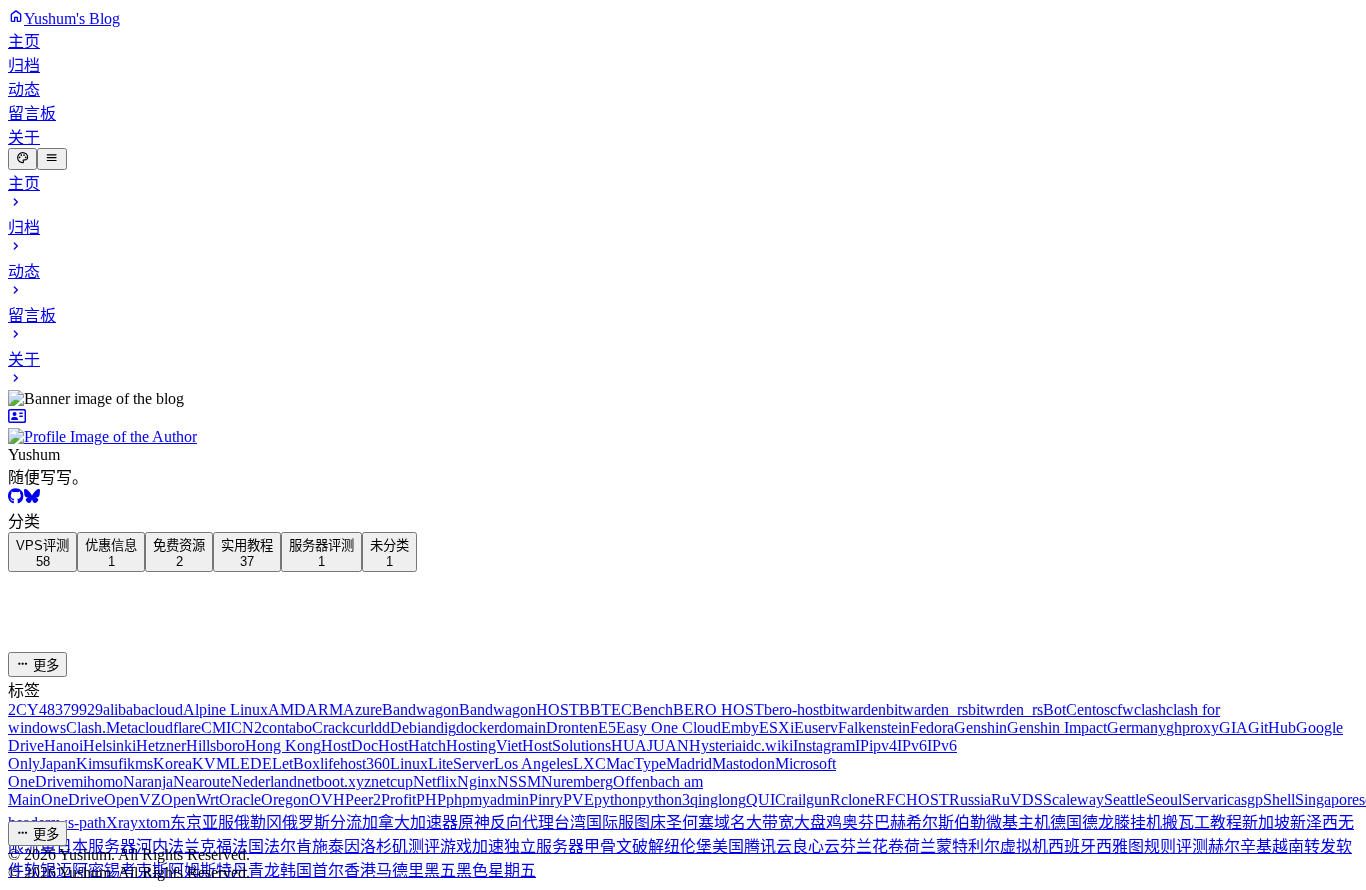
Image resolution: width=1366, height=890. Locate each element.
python (616, 799)
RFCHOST (912, 799)
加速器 (434, 822)
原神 (474, 822)
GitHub (1272, 727)
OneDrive (72, 799)
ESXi (776, 727)
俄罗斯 (306, 822)
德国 (1066, 822)
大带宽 (770, 822)
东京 (186, 822)
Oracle (240, 799)
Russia (970, 799)
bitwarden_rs (927, 709)
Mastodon (743, 763)
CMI (216, 727)
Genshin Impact (1057, 727)
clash (1150, 709)
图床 (650, 822)
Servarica (1211, 799)
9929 (87, 709)
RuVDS (1017, 799)
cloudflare (169, 727)
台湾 (570, 822)
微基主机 (1018, 822)
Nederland (264, 781)
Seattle (1125, 799)
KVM (211, 763)
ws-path (81, 822)
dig (446, 727)
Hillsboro (215, 745)
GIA (1233, 727)
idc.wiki (767, 745)
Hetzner (161, 745)
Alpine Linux (225, 709)
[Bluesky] (32, 498)
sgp (1252, 799)
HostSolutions (566, 745)
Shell (1279, 799)
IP (862, 745)
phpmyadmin (487, 799)
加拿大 (386, 822)
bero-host (793, 709)
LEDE (251, 763)
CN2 (246, 727)
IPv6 (912, 745)
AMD (287, 709)
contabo (287, 727)
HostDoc (349, 745)
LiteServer (461, 763)
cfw (1122, 709)
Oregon (285, 799)
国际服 (610, 822)
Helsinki (109, 745)
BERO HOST (718, 709)
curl (362, 727)
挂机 (1146, 822)
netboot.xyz (334, 781)
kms (140, 763)
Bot (1054, 709)
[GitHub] (16, 498)
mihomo (97, 781)
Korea (172, 763)
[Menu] (51, 159)
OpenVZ (132, 799)
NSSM (519, 781)
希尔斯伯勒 (946, 822)
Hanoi (63, 745)
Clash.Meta (102, 727)
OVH (327, 799)
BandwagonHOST (519, 709)
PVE (578, 799)
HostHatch (412, 745)
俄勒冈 (258, 822)
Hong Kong (283, 745)
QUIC (766, 799)
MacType (636, 763)
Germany (1136, 727)
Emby (740, 727)
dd (382, 727)
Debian (413, 727)
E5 (607, 727)
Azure (362, 709)
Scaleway (1073, 799)
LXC (589, 763)
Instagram (824, 745)
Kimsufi (101, 763)
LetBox (296, 763)
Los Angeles (533, 763)
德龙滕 (1106, 822)
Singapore (1327, 799)
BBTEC (605, 709)
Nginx (477, 781)
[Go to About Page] (683, 427)
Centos (1088, 709)
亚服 (218, 822)
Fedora (932, 727)
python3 (664, 799)
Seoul (1164, 799)
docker (477, 727)
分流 (346, 822)
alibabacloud (143, 709)
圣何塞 (690, 822)
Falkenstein (874, 727)
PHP (431, 799)
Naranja (148, 781)
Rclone (852, 799)
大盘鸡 (818, 822)
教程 (1226, 822)
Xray (122, 822)
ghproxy (1192, 727)
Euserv (816, 727)
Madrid (689, 763)
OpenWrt (190, 799)
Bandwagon (420, 709)
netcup (392, 781)
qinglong (718, 799)
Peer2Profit (380, 799)
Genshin (980, 727)
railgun (808, 799)
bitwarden (854, 709)
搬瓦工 (1186, 822)
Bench (652, 709)
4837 (55, 709)
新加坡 (1266, 822)
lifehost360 (355, 763)
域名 (730, 822)
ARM (324, 709)
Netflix (435, 781)
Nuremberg (577, 781)
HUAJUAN (650, 745)
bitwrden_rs (1005, 709)
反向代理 (522, 822)
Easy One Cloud (668, 727)
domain (522, 727)
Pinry (546, 799)
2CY (23, 709)
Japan (58, 763)
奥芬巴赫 (874, 822)
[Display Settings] (22, 159)
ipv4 (883, 745)
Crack (331, 727)
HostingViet (484, 745)
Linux (409, 763)
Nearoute (202, 781)
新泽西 (1314, 822)
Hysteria (715, 745)
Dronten (572, 727)
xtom (154, 822)
